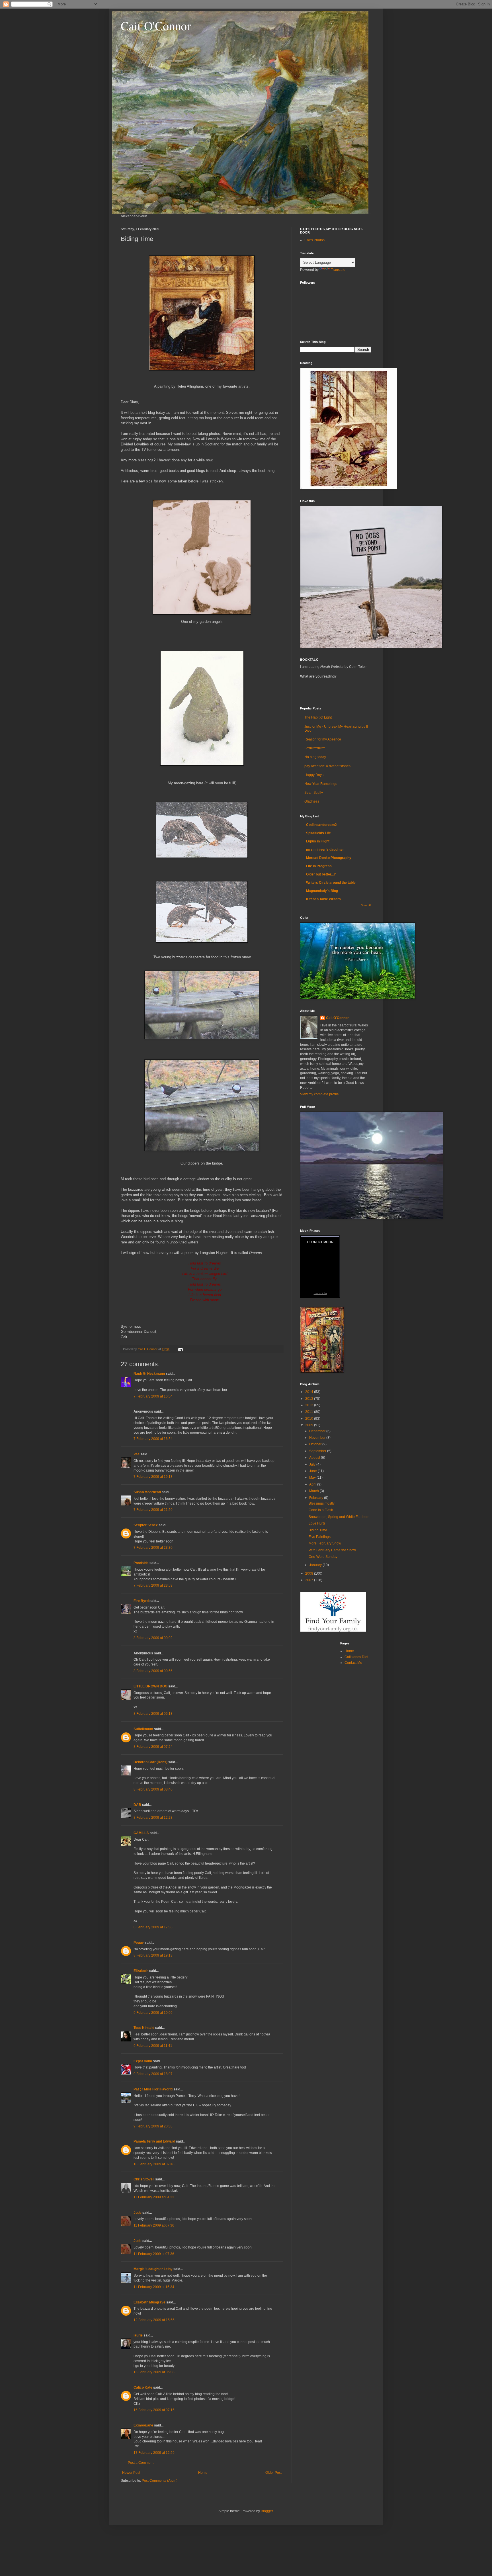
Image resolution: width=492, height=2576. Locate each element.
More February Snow (325, 1543)
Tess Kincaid (144, 2028)
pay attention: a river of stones (327, 766)
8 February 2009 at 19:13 (153, 1955)
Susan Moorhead (147, 1492)
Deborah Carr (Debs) (150, 1762)
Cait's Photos (314, 240)
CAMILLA (141, 1833)
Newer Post (131, 2473)
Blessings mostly (322, 1503)
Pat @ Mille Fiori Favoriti (153, 2089)
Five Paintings (320, 1537)
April (313, 1484)
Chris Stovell (144, 2179)
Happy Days (314, 775)
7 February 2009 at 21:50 (153, 1510)
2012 (310, 1405)
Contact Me (353, 1663)
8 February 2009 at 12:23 (153, 1818)
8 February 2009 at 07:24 (153, 1747)
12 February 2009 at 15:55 (154, 2320)
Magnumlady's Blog (322, 891)
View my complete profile (319, 1094)
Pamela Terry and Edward (154, 2141)
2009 (310, 1425)
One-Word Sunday (323, 1557)
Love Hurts (317, 1523)
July (313, 1464)
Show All (366, 905)
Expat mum (143, 2061)
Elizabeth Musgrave (149, 2302)
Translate (338, 270)
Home (203, 2473)
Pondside (141, 1563)
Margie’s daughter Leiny (153, 2269)
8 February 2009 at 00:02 (153, 1638)
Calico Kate (143, 2387)
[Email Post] (180, 1349)
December (318, 1431)
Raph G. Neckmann (149, 1374)
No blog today (315, 757)
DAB (137, 1805)
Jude (138, 2213)
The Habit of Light (318, 717)
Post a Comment (141, 2463)
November (318, 1438)
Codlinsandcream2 (321, 825)
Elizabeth (141, 1971)
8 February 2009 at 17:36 (153, 1927)
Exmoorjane (143, 2425)
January (316, 1565)
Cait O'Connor (156, 26)
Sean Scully (314, 793)
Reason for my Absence (323, 739)
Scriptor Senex (146, 1525)
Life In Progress (319, 866)
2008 (310, 1574)
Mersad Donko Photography (329, 858)
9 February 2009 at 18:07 (153, 2074)
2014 (310, 1392)
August (315, 1458)
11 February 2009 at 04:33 (154, 2197)
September (318, 1451)
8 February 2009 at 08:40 (153, 1789)
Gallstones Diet (356, 1657)
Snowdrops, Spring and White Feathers (339, 1517)
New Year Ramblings (321, 784)
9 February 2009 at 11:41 (153, 2046)
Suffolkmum (143, 1729)
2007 (310, 1580)
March (314, 1491)
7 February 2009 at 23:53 (153, 1585)
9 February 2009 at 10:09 (153, 2013)
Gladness (312, 801)
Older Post (273, 2473)
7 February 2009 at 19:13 (153, 1477)
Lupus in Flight (318, 841)
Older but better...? (321, 874)
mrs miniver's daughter (325, 850)
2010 (310, 1419)
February (317, 1498)
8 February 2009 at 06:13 (153, 1714)
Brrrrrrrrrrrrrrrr (315, 748)
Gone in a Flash (321, 1510)
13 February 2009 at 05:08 (154, 2372)
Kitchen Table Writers (323, 899)
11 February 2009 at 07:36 (154, 2225)
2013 (310, 1399)
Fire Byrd (141, 1601)
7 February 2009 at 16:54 (153, 1396)
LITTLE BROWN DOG (150, 1686)
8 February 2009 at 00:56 (153, 1671)
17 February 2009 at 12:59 (154, 2453)
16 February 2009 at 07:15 (154, 2410)
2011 (310, 1412)
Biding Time (318, 1530)
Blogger (267, 2511)
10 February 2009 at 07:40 (154, 2164)
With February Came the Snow (332, 1550)
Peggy (139, 1943)
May (313, 1478)
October (316, 1444)
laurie (138, 2335)
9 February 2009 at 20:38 (153, 2126)
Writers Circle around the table (331, 883)
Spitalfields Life (318, 833)
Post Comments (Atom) (160, 2481)
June (313, 1471)
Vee (137, 1454)
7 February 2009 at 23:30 (153, 1548)
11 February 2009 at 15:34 (154, 2287)
